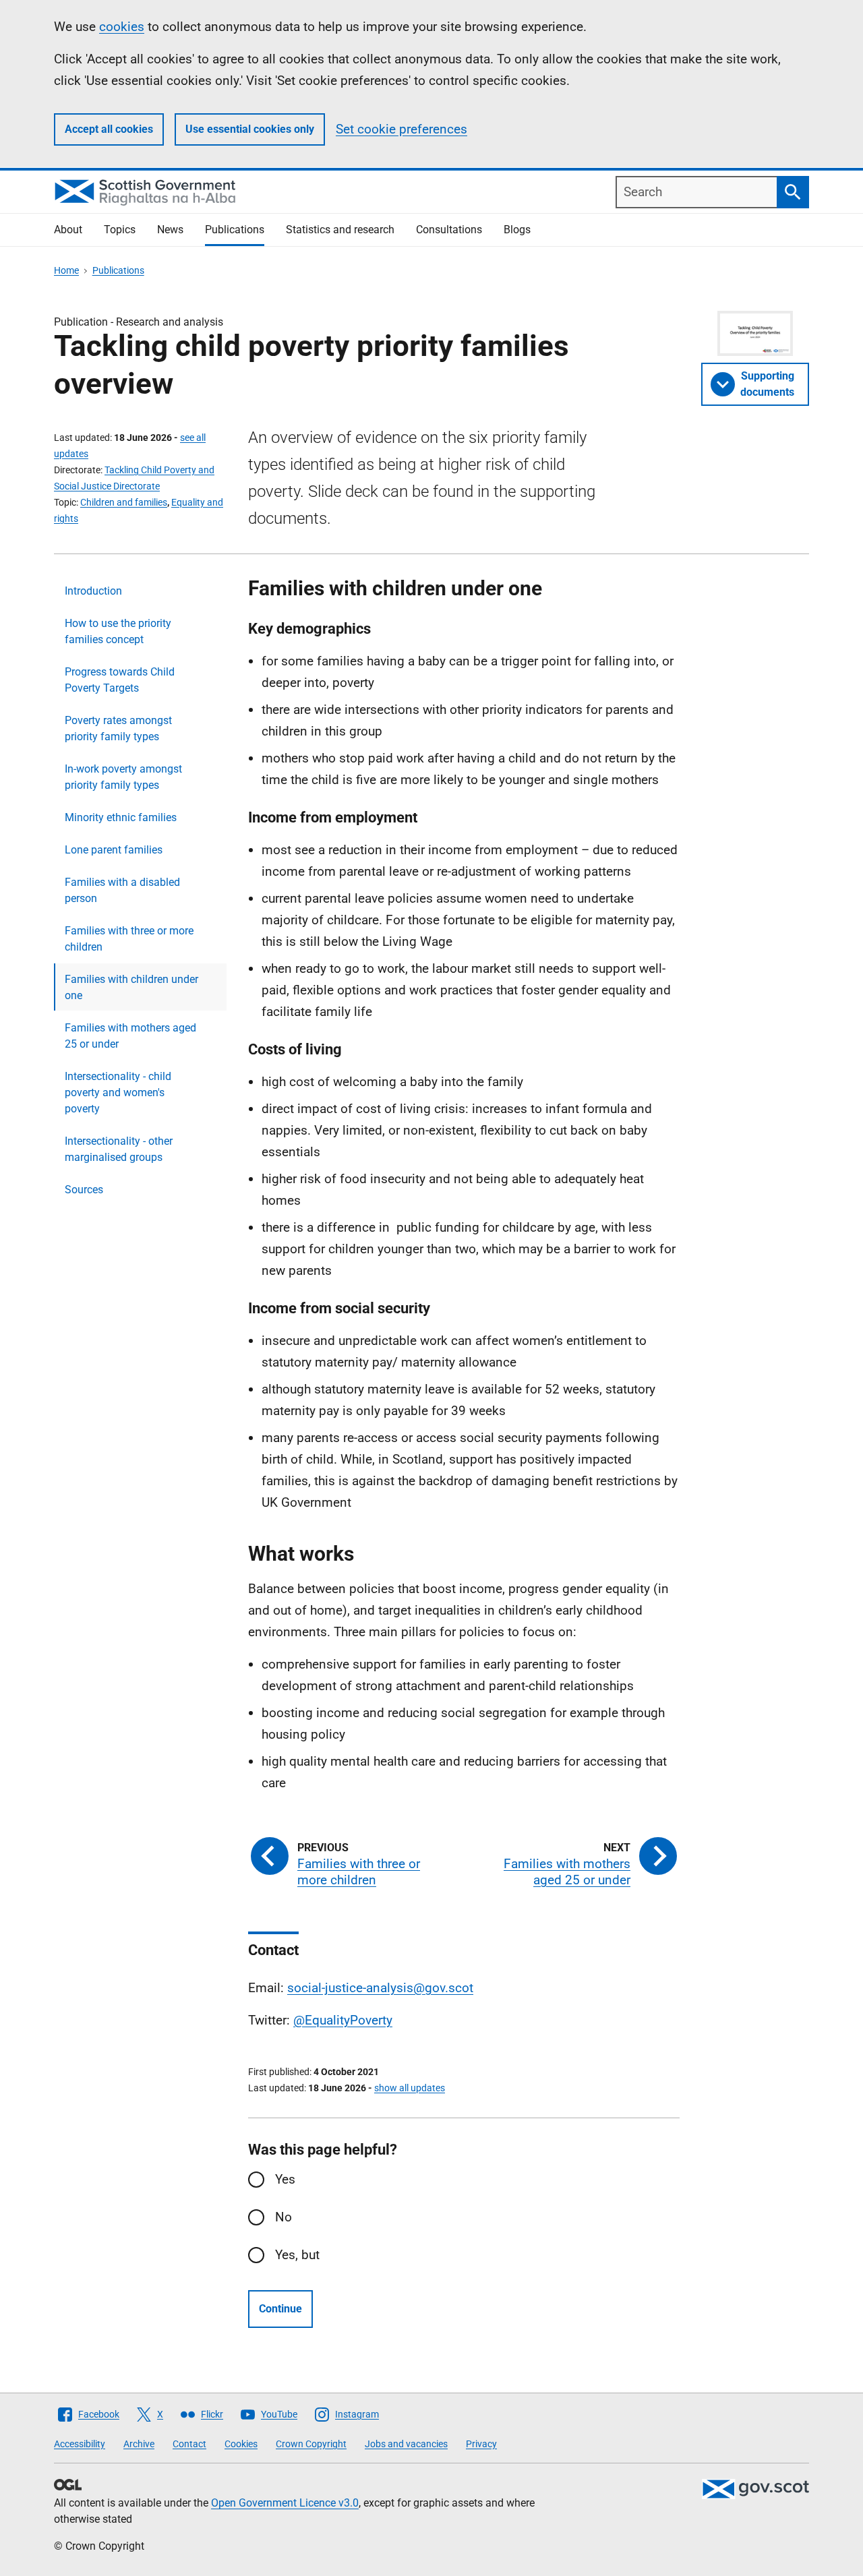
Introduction (93, 591)
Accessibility (80, 2444)
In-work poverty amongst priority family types (123, 777)
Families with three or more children (129, 939)
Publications (235, 230)
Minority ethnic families (121, 817)
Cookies (241, 2444)
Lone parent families (114, 850)
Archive (139, 2444)
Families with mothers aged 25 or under (130, 1036)
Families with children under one (131, 987)
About (68, 230)
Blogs (517, 230)
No (284, 2217)
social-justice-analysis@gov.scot (380, 1988)
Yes (285, 2179)
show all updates (410, 2088)
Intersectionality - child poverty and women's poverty (118, 1092)
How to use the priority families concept (118, 631)
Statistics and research (340, 230)
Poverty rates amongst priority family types (118, 728)
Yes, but (297, 2255)
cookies (122, 27)
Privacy (481, 2444)
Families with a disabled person (122, 890)
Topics (120, 230)
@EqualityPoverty (343, 2020)
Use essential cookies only (250, 129)
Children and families (124, 502)
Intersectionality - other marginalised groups (119, 1149)
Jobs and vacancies (406, 2444)
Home (66, 270)
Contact (189, 2444)
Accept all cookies (109, 129)
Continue (280, 2309)
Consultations (449, 230)
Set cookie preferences (401, 129)
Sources (84, 1190)
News (170, 230)
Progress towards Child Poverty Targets (120, 680)
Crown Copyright (311, 2444)
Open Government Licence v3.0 (285, 2503)
